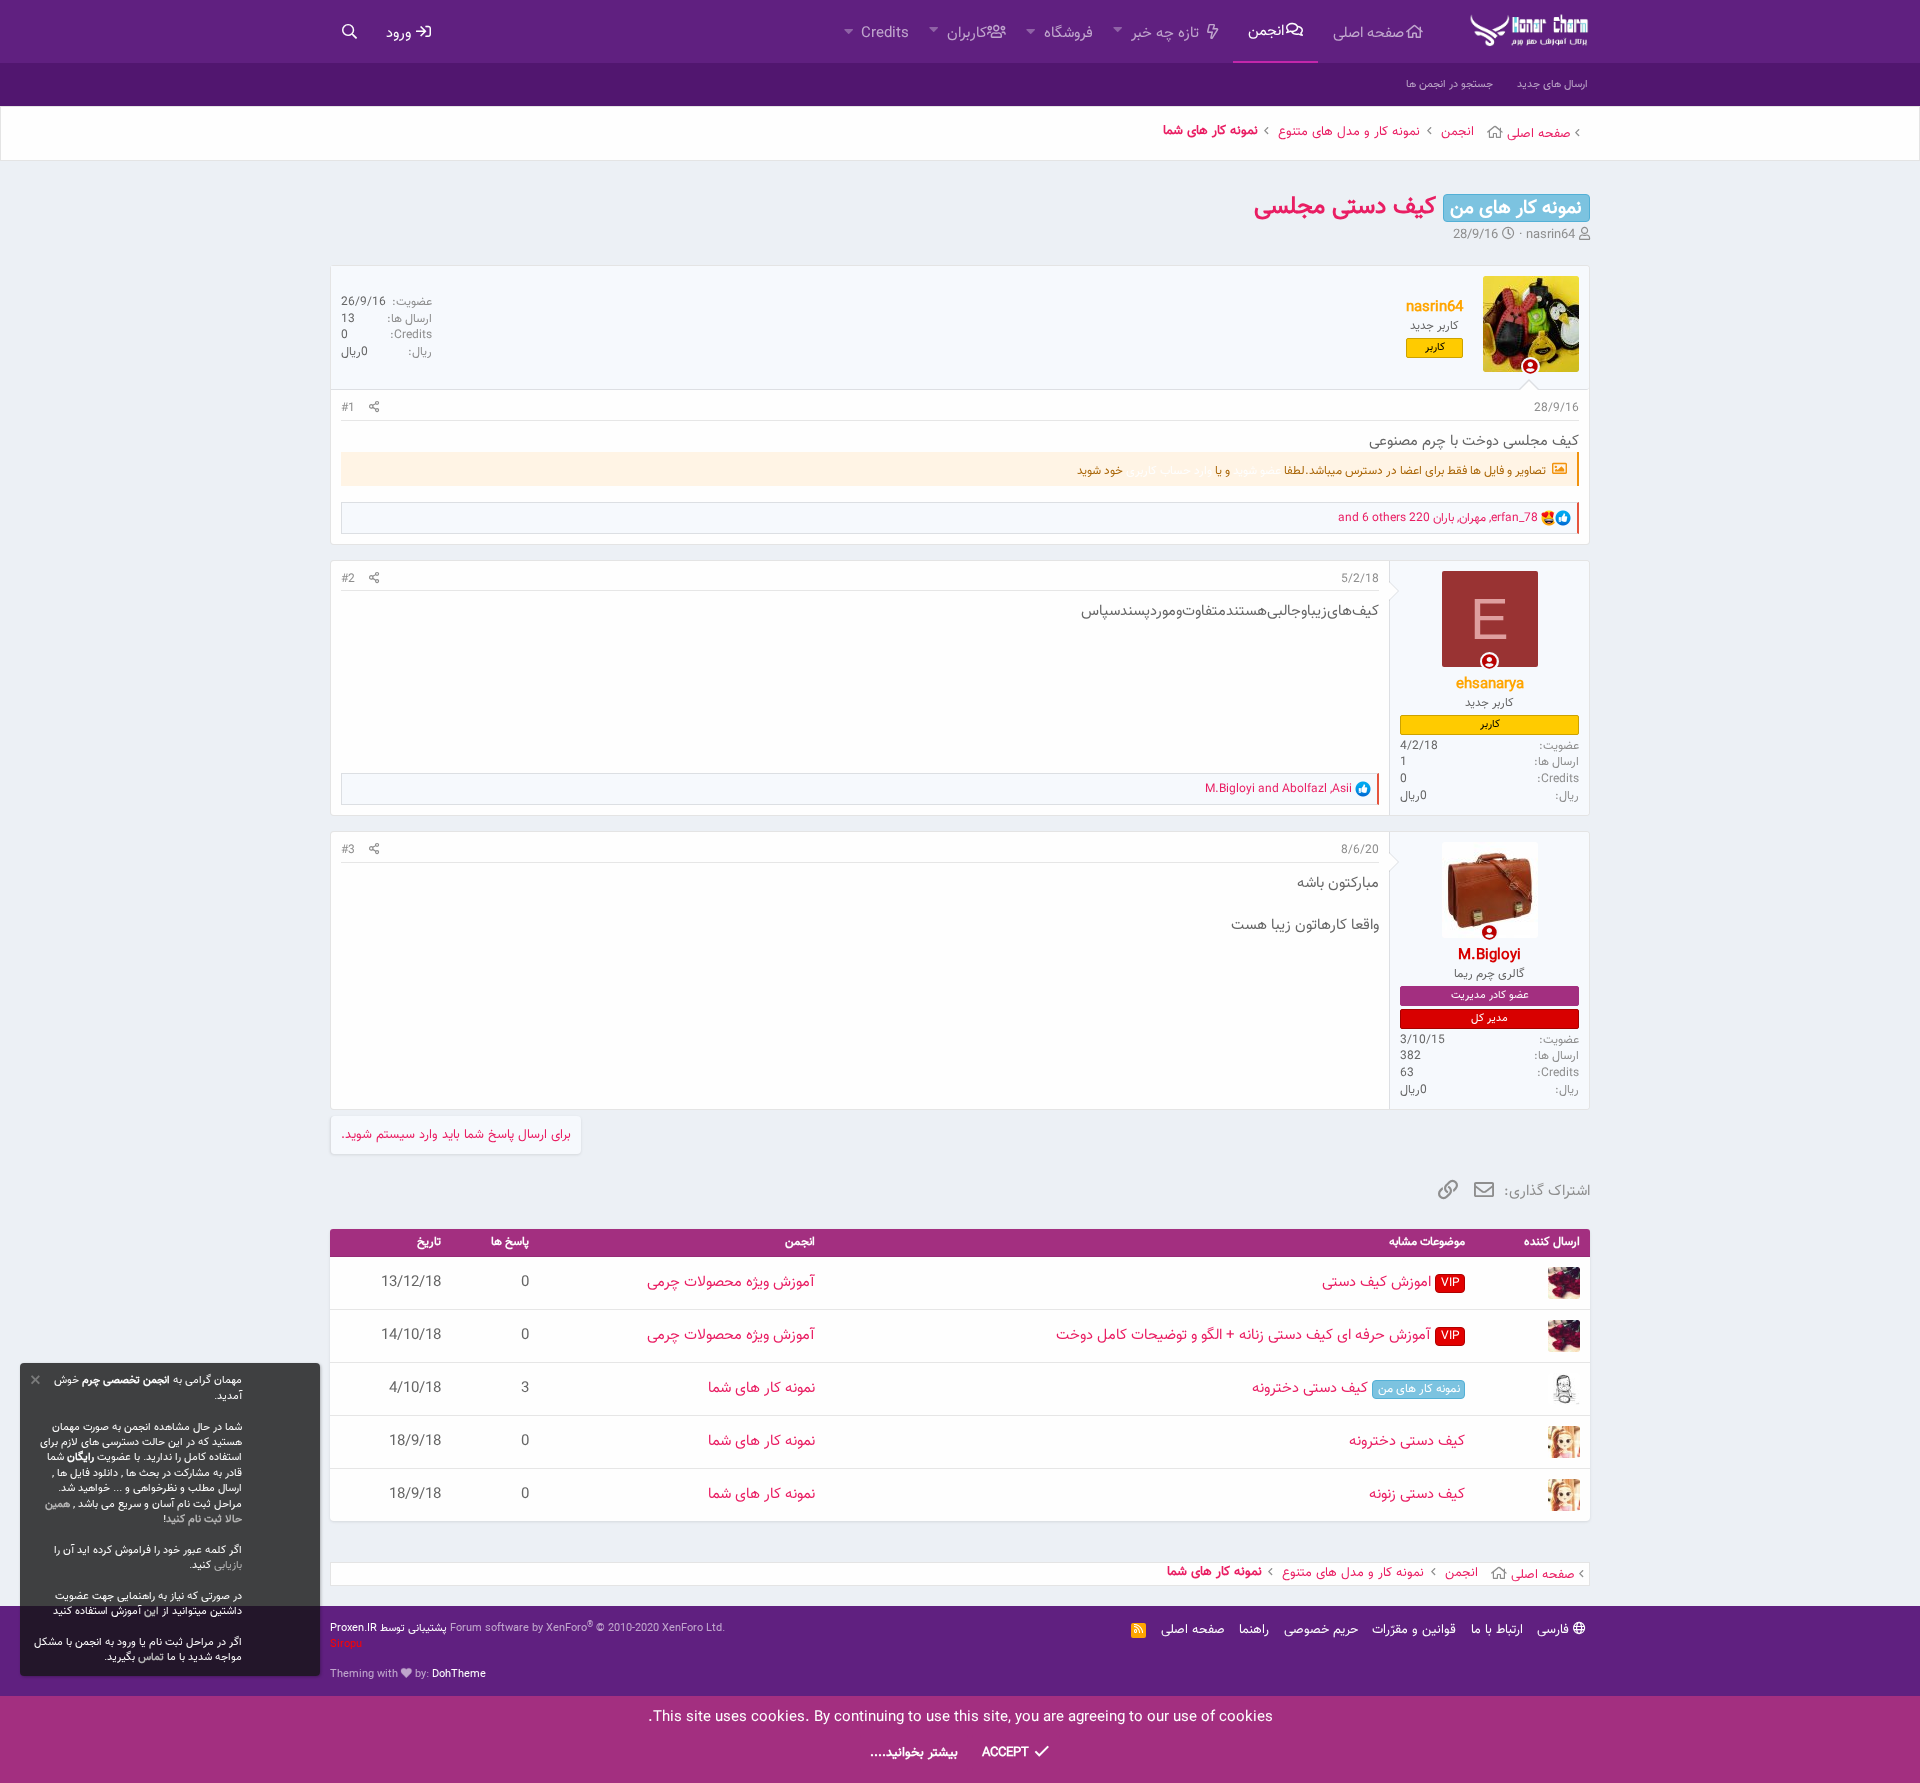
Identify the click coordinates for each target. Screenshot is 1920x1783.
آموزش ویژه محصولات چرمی (731, 1282)
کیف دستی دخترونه (1355, 1388)
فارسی (1555, 1630)
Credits (885, 33)
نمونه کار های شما (761, 1388)
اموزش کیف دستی (1390, 1282)
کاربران (967, 33)
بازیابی (228, 1565)
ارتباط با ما (1497, 1630)
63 (1407, 1073)
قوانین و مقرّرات (1414, 1630)
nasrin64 (1550, 235)
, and (1278, 789)
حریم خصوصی (1321, 1630)
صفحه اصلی (1368, 33)
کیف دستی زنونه (1417, 1494)
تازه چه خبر (1165, 33)
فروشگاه (1068, 33)
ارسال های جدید (1552, 84)
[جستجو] (349, 32)
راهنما (1254, 1630)
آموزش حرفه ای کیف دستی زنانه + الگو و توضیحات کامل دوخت (1257, 1335)
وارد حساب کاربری (1169, 471)
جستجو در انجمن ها (1449, 84)
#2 (348, 579)
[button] (1117, 31)
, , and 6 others (1438, 518)
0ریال (354, 352)
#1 (348, 408)
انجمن (1266, 31)
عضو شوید (1257, 471)
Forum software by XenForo (587, 1628)
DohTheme (459, 1674)
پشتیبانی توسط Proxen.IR (388, 1628)
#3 (348, 850)
